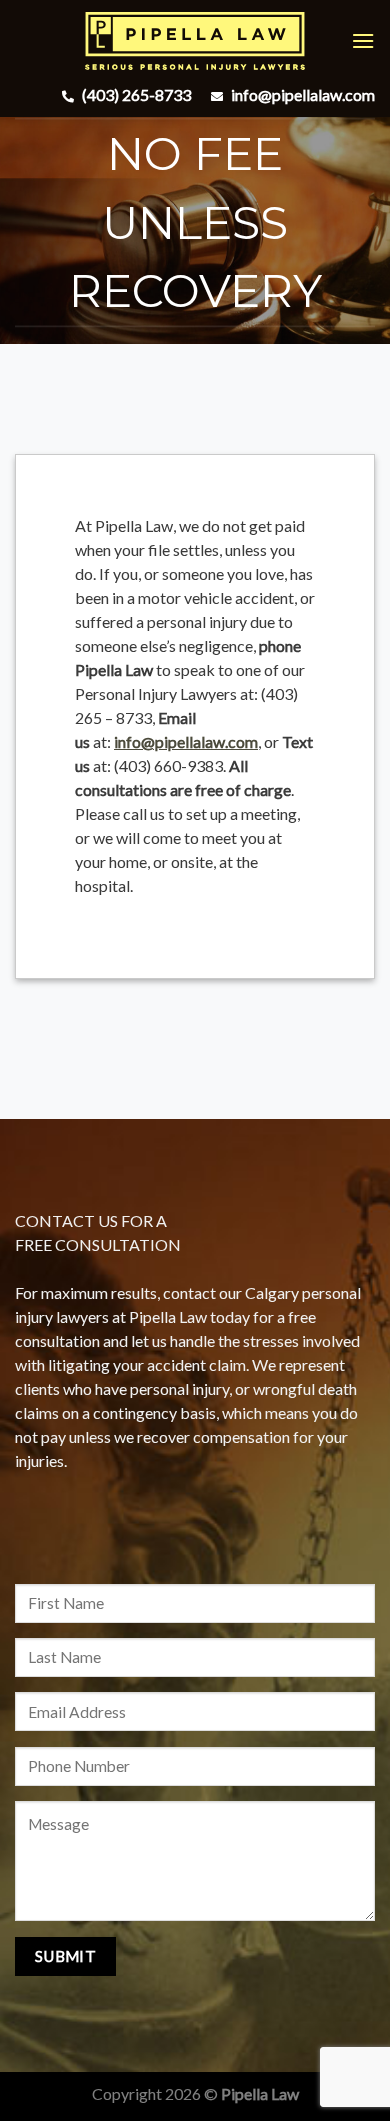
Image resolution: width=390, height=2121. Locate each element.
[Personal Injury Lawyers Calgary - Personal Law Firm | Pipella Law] (195, 41)
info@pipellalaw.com (301, 94)
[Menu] (363, 40)
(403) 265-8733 (135, 94)
